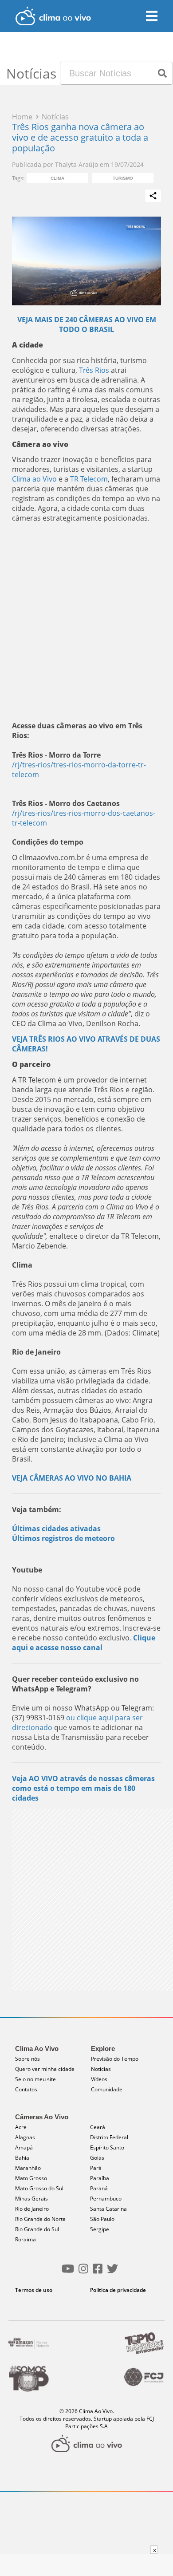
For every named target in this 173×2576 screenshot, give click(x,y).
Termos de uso (34, 2290)
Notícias (101, 2069)
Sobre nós (28, 2059)
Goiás (97, 2158)
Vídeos (99, 2079)
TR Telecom (89, 479)
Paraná (99, 2188)
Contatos (26, 2089)
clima (57, 178)
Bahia (22, 2158)
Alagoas (25, 2137)
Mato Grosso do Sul (39, 2188)
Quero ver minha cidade (45, 2069)
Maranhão (28, 2168)
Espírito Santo (107, 2147)
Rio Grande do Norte (40, 2219)
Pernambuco (106, 2199)
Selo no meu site (35, 2079)
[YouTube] (68, 2272)
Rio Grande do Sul (37, 2229)
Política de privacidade (118, 2290)
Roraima (26, 2239)
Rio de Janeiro (32, 2209)
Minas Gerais (31, 2199)
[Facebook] (98, 2272)
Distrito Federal (109, 2137)
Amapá (24, 2147)
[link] (34, 479)
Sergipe (100, 2229)
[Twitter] (112, 2272)
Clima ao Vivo (34, 479)
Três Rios (94, 370)
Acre (21, 2127)
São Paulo (102, 2219)
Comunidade (107, 2089)
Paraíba (100, 2178)
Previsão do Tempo (115, 2059)
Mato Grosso (31, 2178)
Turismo (123, 178)
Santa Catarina (108, 2209)
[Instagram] (83, 2272)
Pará (96, 2168)
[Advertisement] (86, 622)
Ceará (98, 2127)
